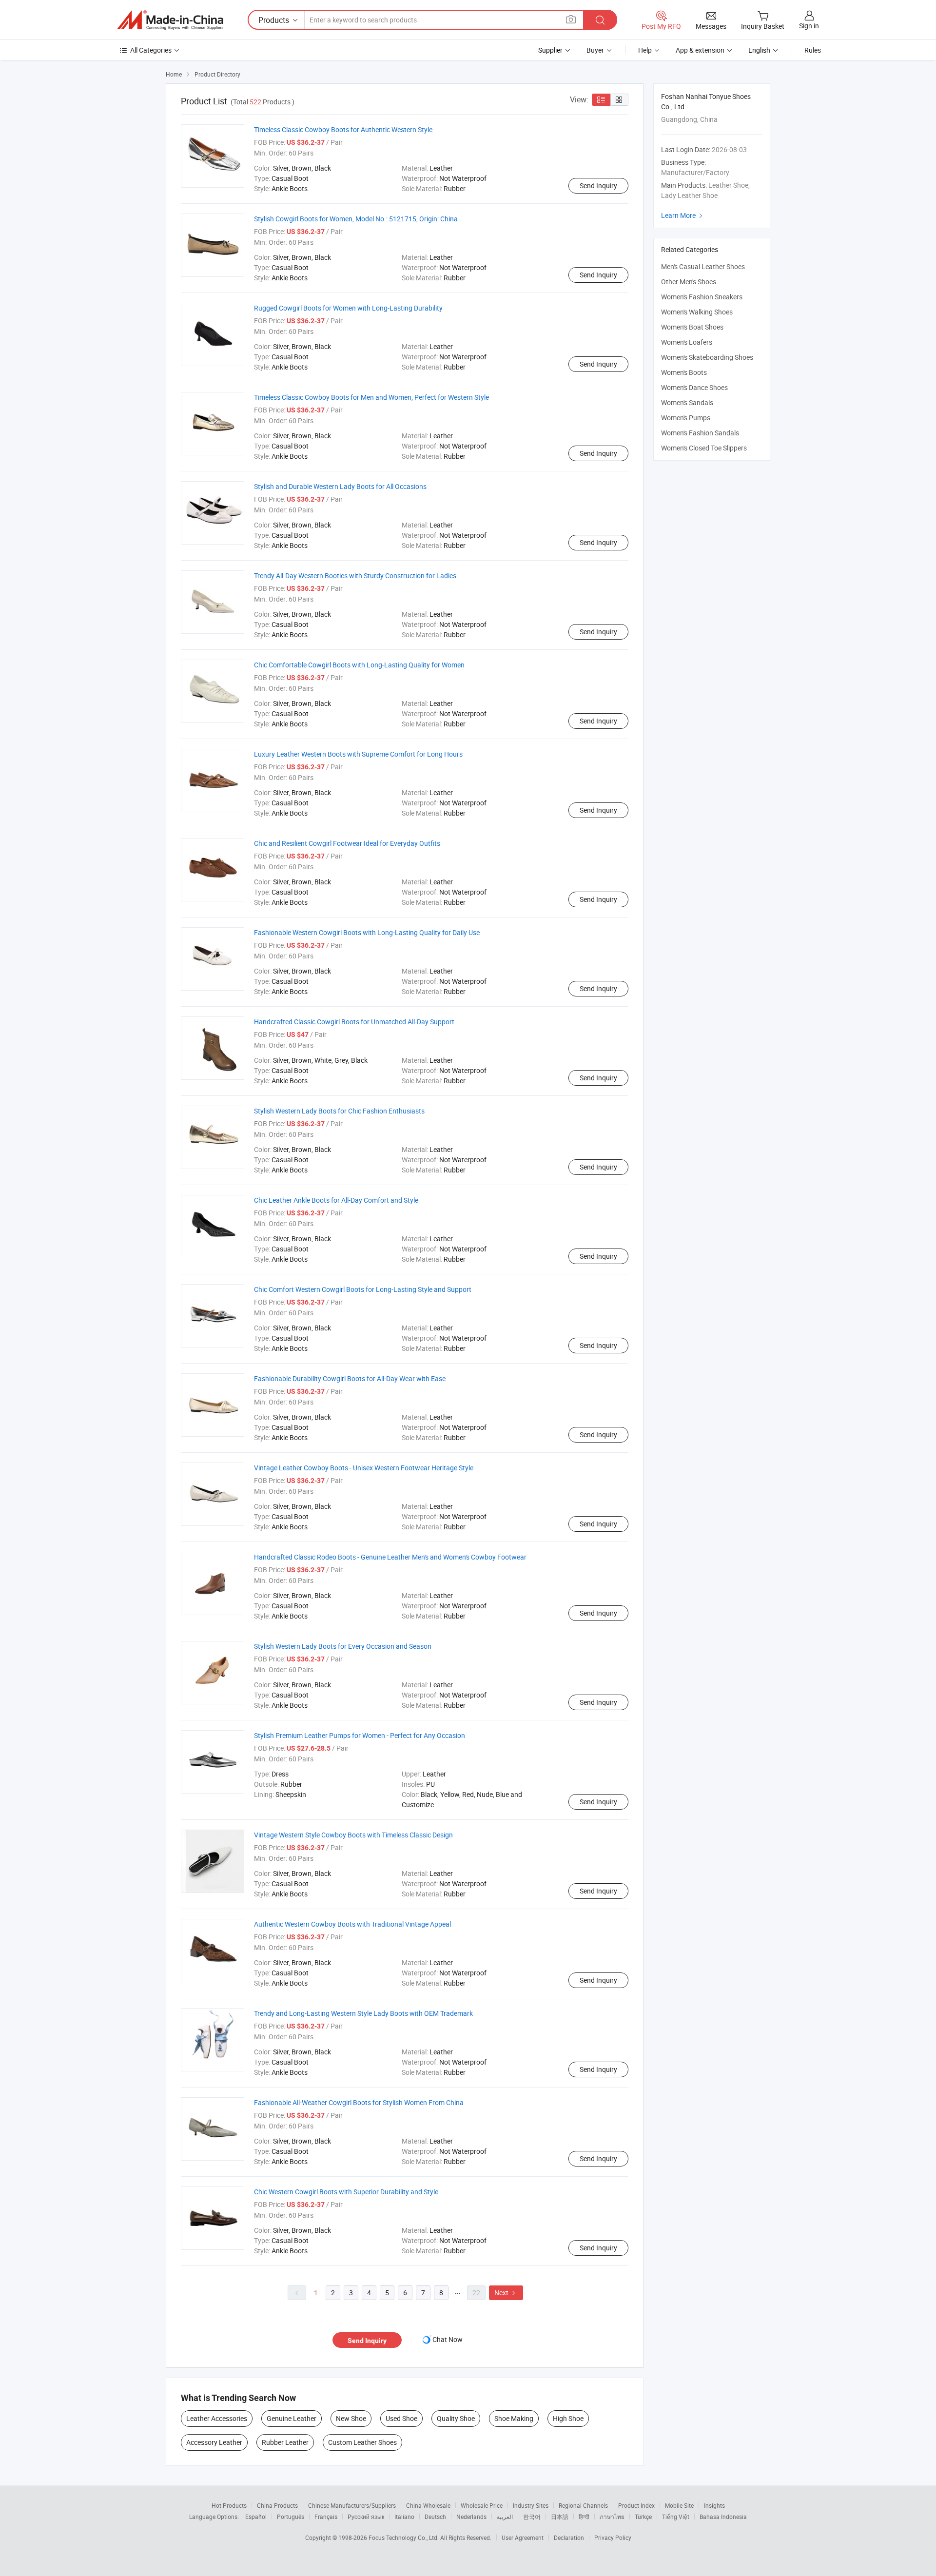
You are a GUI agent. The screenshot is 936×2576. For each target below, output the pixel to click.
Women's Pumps (686, 418)
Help (645, 50)
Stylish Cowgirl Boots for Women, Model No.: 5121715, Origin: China (356, 219)
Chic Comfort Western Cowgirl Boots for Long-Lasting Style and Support (363, 1289)
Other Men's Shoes (689, 282)
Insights (714, 2505)
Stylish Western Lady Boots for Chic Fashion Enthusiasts (339, 1111)
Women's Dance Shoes (694, 387)
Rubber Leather (285, 2442)
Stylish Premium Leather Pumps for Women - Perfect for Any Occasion (360, 1735)
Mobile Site (679, 2505)
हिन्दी (584, 2517)
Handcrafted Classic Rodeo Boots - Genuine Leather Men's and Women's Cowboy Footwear (390, 1557)
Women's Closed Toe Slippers (704, 448)
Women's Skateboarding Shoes (707, 357)
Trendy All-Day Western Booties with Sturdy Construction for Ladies (355, 576)
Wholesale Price (482, 2505)
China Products (277, 2505)
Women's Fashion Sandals (700, 433)
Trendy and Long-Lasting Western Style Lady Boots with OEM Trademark (363, 2013)
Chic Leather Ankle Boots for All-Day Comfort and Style (336, 1200)
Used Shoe (401, 2418)
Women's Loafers (687, 342)
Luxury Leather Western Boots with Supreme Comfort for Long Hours (358, 754)
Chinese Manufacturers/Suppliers (352, 2505)
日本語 (560, 2517)
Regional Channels (583, 2505)
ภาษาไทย (612, 2517)
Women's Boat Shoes (692, 327)
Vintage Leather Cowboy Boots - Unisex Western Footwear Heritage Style (364, 1468)
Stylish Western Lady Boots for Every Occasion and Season (343, 1646)
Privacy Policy (613, 2537)
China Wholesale (428, 2505)
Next (506, 2293)
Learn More (683, 215)
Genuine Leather (292, 2418)
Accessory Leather (214, 2442)
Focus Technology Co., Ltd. (404, 2537)
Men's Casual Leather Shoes (703, 266)
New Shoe (351, 2418)
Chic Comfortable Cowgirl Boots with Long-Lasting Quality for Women (359, 665)
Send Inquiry (598, 185)
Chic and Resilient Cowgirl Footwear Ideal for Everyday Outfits (347, 843)
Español (256, 2517)
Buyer (595, 50)
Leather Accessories (217, 2418)
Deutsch (435, 2517)
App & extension (700, 50)
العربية (505, 2517)
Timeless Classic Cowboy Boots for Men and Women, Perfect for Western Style (371, 397)
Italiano (404, 2517)
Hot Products (229, 2505)
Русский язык (366, 2517)
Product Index (636, 2505)
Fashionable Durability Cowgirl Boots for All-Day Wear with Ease (350, 1378)
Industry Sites (531, 2505)
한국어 (532, 2517)
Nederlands (471, 2517)
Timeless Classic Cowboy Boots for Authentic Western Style (343, 129)
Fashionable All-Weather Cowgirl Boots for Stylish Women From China (359, 2102)
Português (291, 2517)
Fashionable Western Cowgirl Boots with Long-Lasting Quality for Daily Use (367, 932)
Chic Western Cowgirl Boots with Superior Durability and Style (346, 2192)
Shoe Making (514, 2418)
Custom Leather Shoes (362, 2442)
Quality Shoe (456, 2418)
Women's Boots (684, 372)
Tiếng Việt (676, 2517)
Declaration (569, 2537)
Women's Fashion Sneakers (702, 297)
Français (326, 2517)
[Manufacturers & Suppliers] (170, 20)
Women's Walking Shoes (697, 312)
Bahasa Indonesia (723, 2517)
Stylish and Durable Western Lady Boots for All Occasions (340, 486)
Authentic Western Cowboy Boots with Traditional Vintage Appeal (352, 1924)
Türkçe (643, 2517)
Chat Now (448, 2339)
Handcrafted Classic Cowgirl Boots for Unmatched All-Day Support (354, 1022)
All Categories (151, 50)
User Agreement (523, 2537)
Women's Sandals (687, 402)
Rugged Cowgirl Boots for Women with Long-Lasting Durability (348, 308)
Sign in (809, 26)
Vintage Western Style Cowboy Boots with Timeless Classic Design (353, 1835)
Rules (813, 50)
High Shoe (568, 2418)
